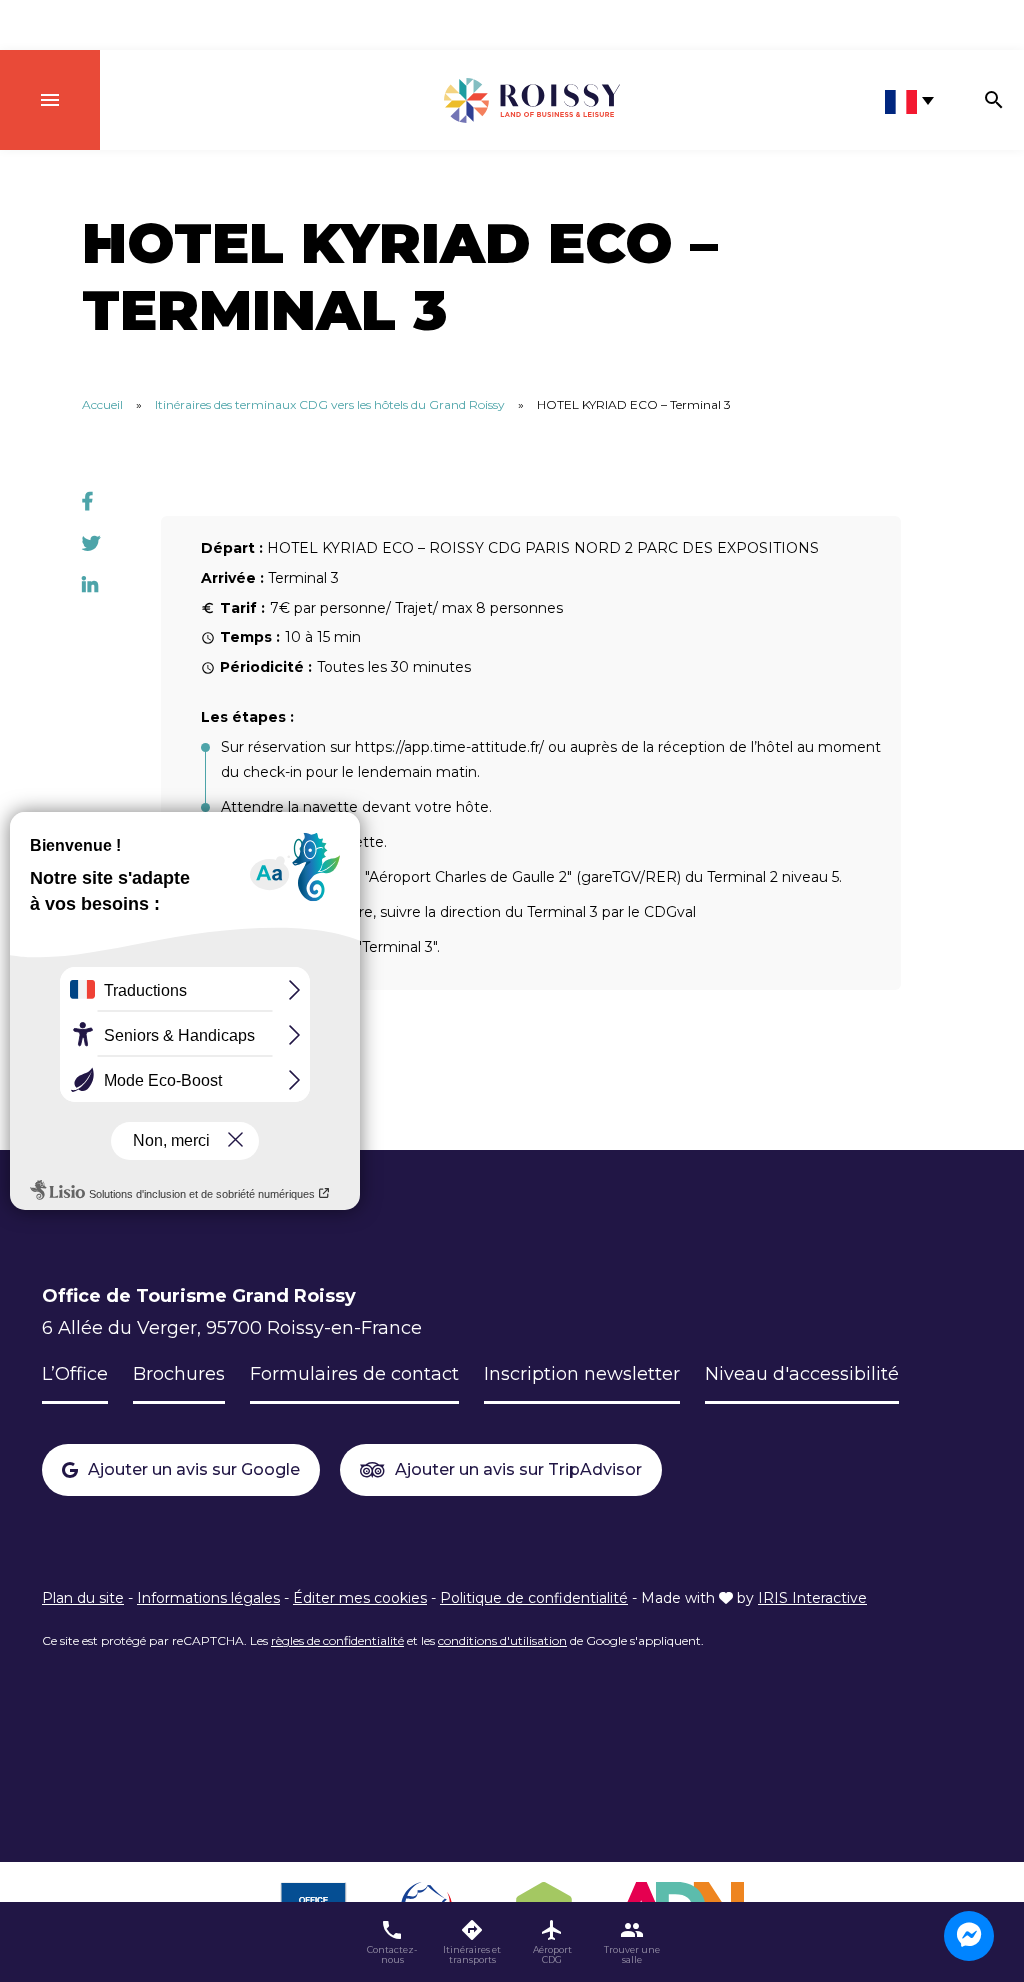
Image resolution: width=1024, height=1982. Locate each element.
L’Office (75, 1374)
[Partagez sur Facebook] (87, 502)
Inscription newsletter (582, 1374)
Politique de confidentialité (534, 1598)
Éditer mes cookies (360, 1598)
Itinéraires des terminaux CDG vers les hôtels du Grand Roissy (330, 404)
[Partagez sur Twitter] (91, 544)
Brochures (179, 1374)
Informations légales (208, 1598)
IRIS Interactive (812, 1598)
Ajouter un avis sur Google (194, 1469)
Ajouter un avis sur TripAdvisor (518, 1469)
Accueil (102, 404)
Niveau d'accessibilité (802, 1374)
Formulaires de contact (354, 1374)
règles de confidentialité (337, 1640)
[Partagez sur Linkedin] (90, 586)
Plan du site (83, 1598)
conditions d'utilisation (502, 1640)
